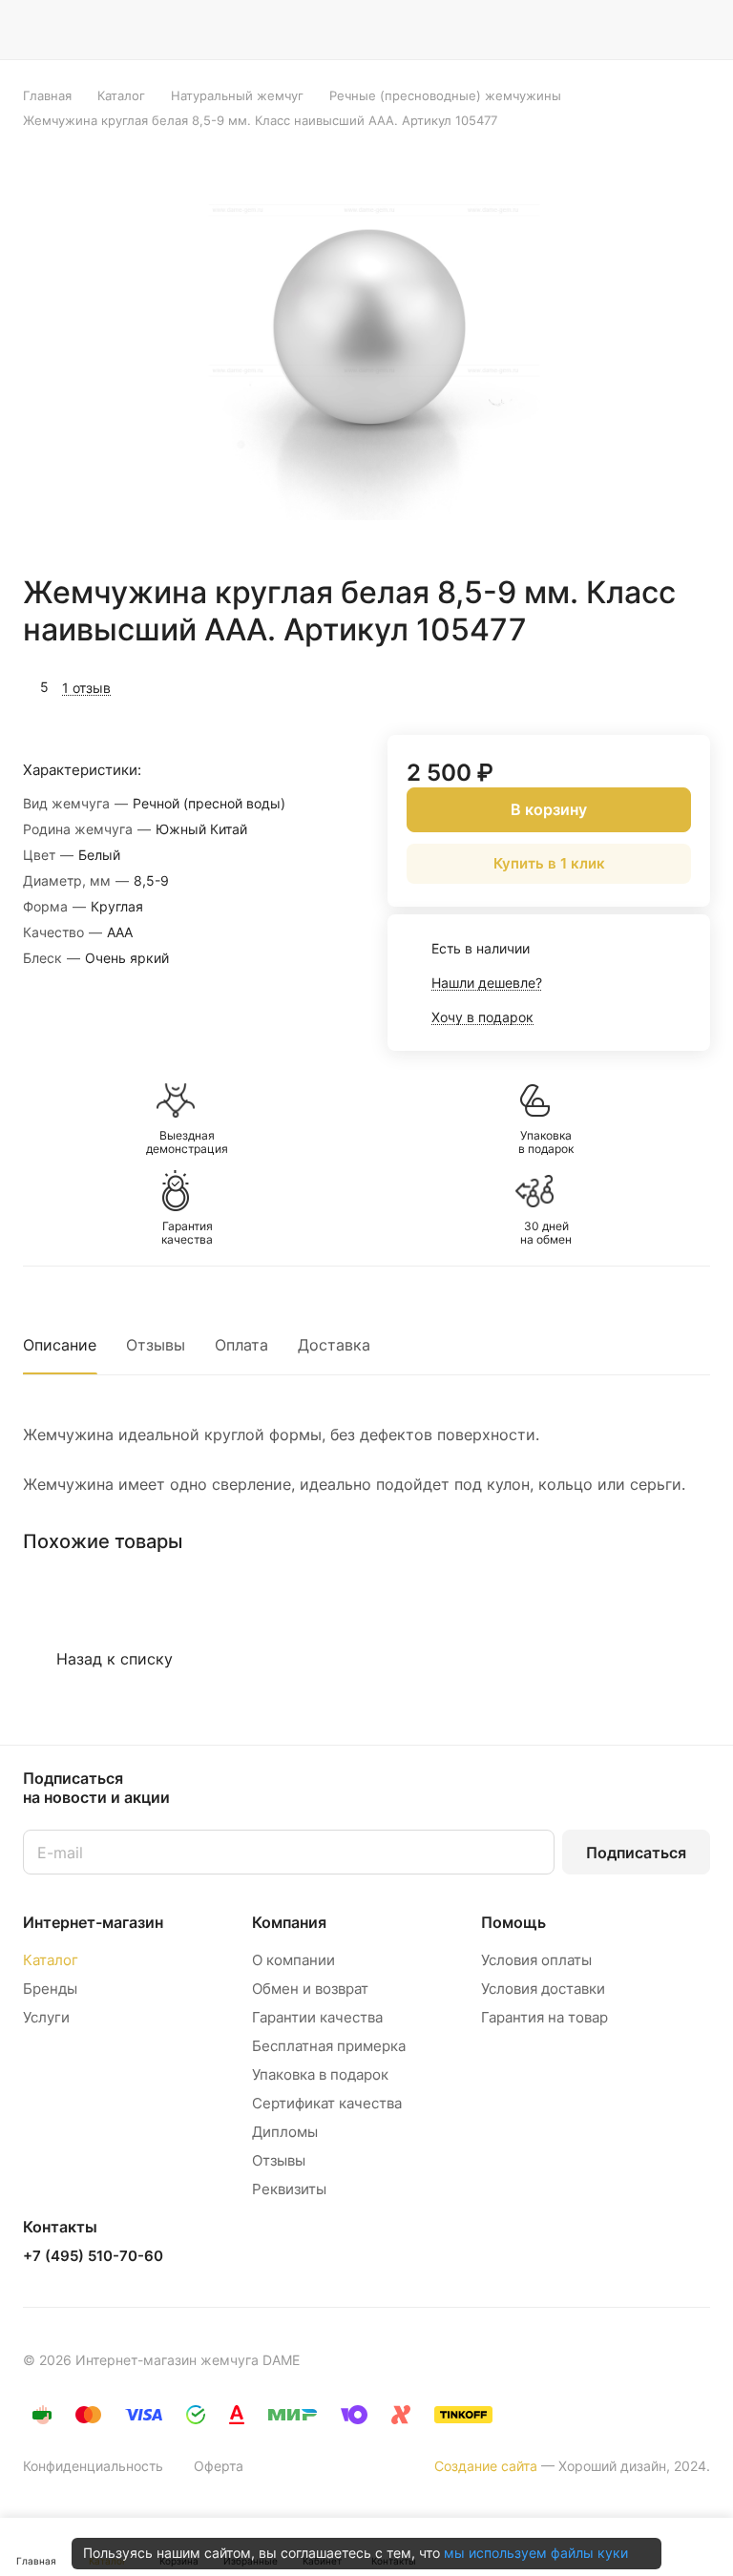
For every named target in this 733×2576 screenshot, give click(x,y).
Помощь (513, 1922)
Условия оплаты (536, 1960)
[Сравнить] (650, 685)
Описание (60, 1345)
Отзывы (156, 1345)
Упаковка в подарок (546, 1142)
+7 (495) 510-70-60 (93, 2256)
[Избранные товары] (648, 30)
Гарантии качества (317, 2017)
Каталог (51, 1960)
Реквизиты (289, 2189)
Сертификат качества (327, 2103)
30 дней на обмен (546, 1233)
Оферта (219, 2466)
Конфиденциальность (93, 2466)
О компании (293, 1960)
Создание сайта (486, 2466)
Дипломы (285, 2132)
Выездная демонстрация (187, 1142)
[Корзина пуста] (697, 30)
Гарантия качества (187, 1233)
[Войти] (551, 30)
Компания (289, 1922)
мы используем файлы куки (536, 2553)
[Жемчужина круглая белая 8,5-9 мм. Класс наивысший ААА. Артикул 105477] (372, 351)
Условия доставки (543, 1989)
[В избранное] (605, 685)
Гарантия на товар (545, 2017)
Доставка (334, 1345)
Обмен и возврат (310, 1989)
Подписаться (636, 1853)
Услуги (46, 2017)
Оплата (241, 1345)
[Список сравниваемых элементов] (599, 30)
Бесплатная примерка (329, 2046)
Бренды (50, 1989)
